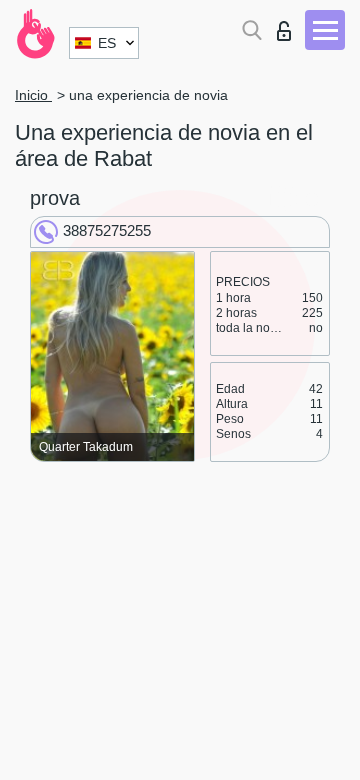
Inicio (33, 95)
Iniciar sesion (288, 25)
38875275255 (107, 230)
